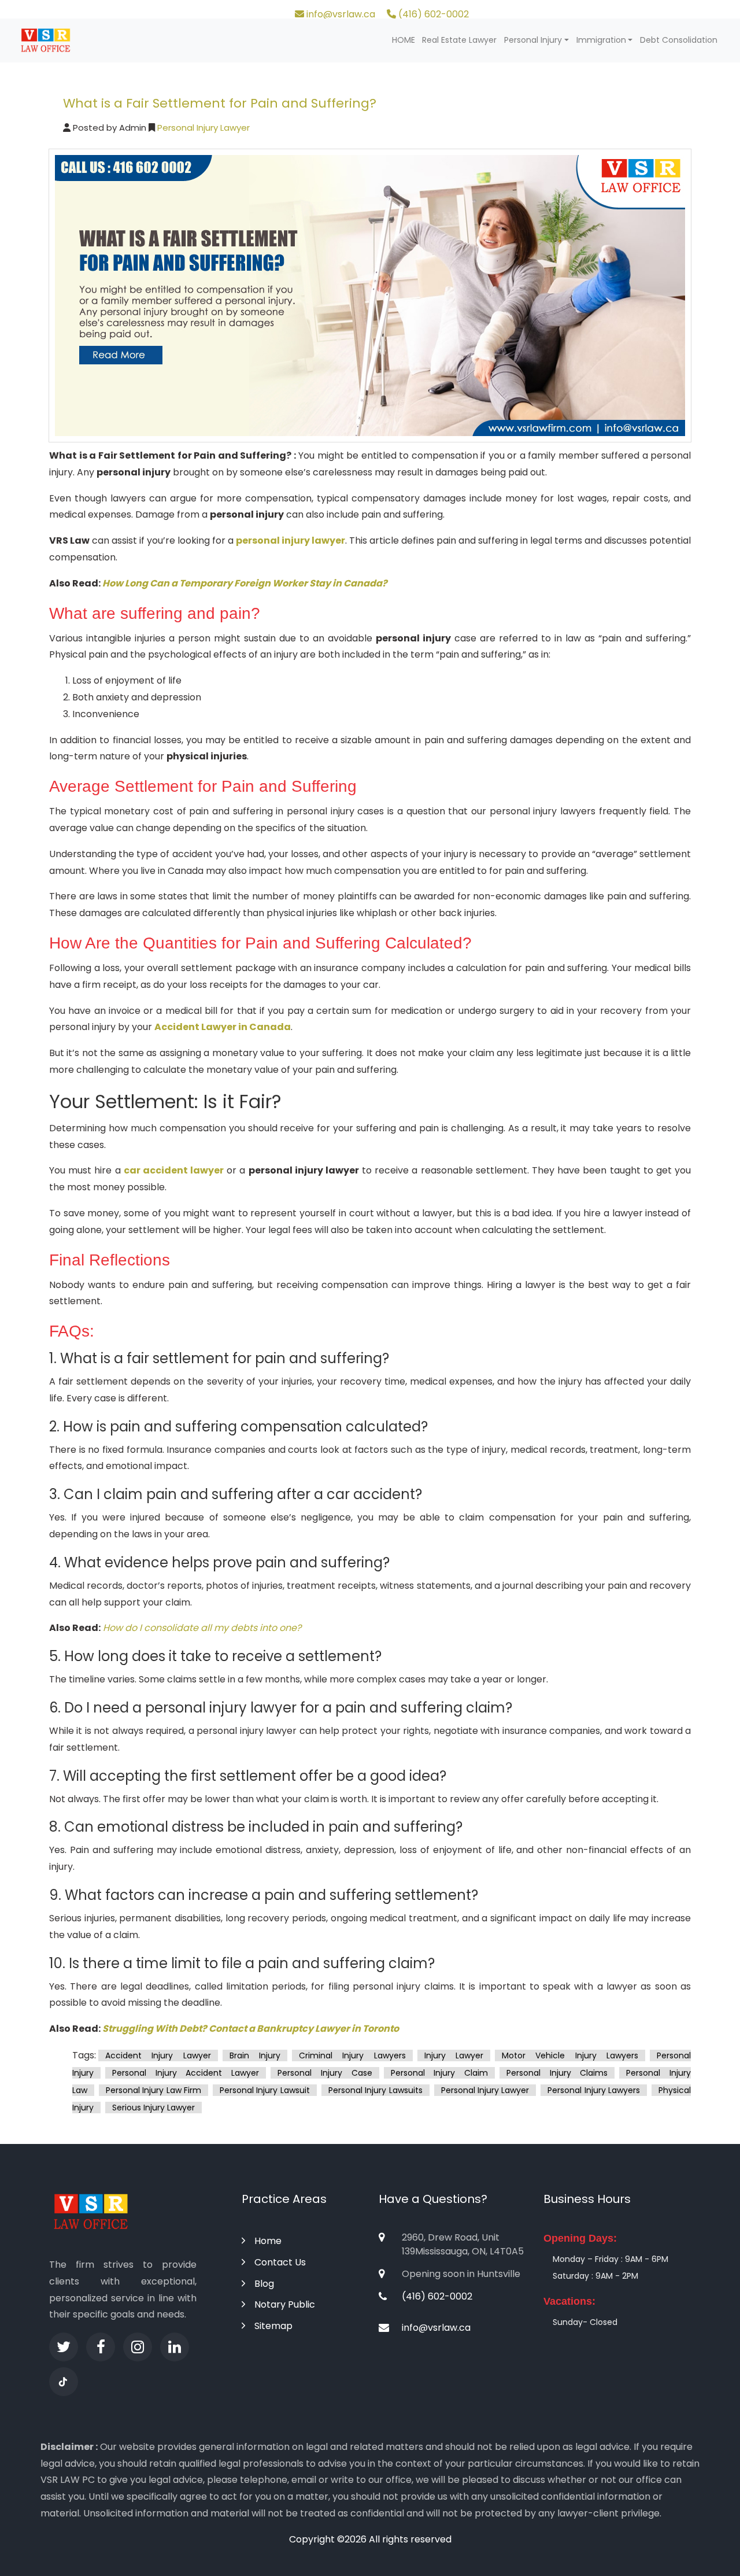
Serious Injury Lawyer (153, 2108)
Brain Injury (255, 2055)
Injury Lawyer (454, 2055)
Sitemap (273, 2326)
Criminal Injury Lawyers (352, 2055)
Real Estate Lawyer (459, 40)
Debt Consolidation (679, 40)
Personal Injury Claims (557, 2073)
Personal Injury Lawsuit (265, 2090)
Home (268, 2241)
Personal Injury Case (325, 2073)
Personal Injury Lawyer (202, 128)
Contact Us (280, 2262)
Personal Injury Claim (439, 2073)
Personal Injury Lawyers (594, 2090)
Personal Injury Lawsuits (375, 2090)
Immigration (601, 40)
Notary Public (285, 2304)
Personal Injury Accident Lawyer (186, 2073)
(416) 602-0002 (432, 14)
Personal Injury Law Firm (153, 2090)
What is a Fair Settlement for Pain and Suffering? (220, 103)
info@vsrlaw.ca (340, 14)
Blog (264, 2284)
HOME (404, 40)
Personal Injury (533, 40)
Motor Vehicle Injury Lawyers (570, 2055)
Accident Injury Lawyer (158, 2055)
